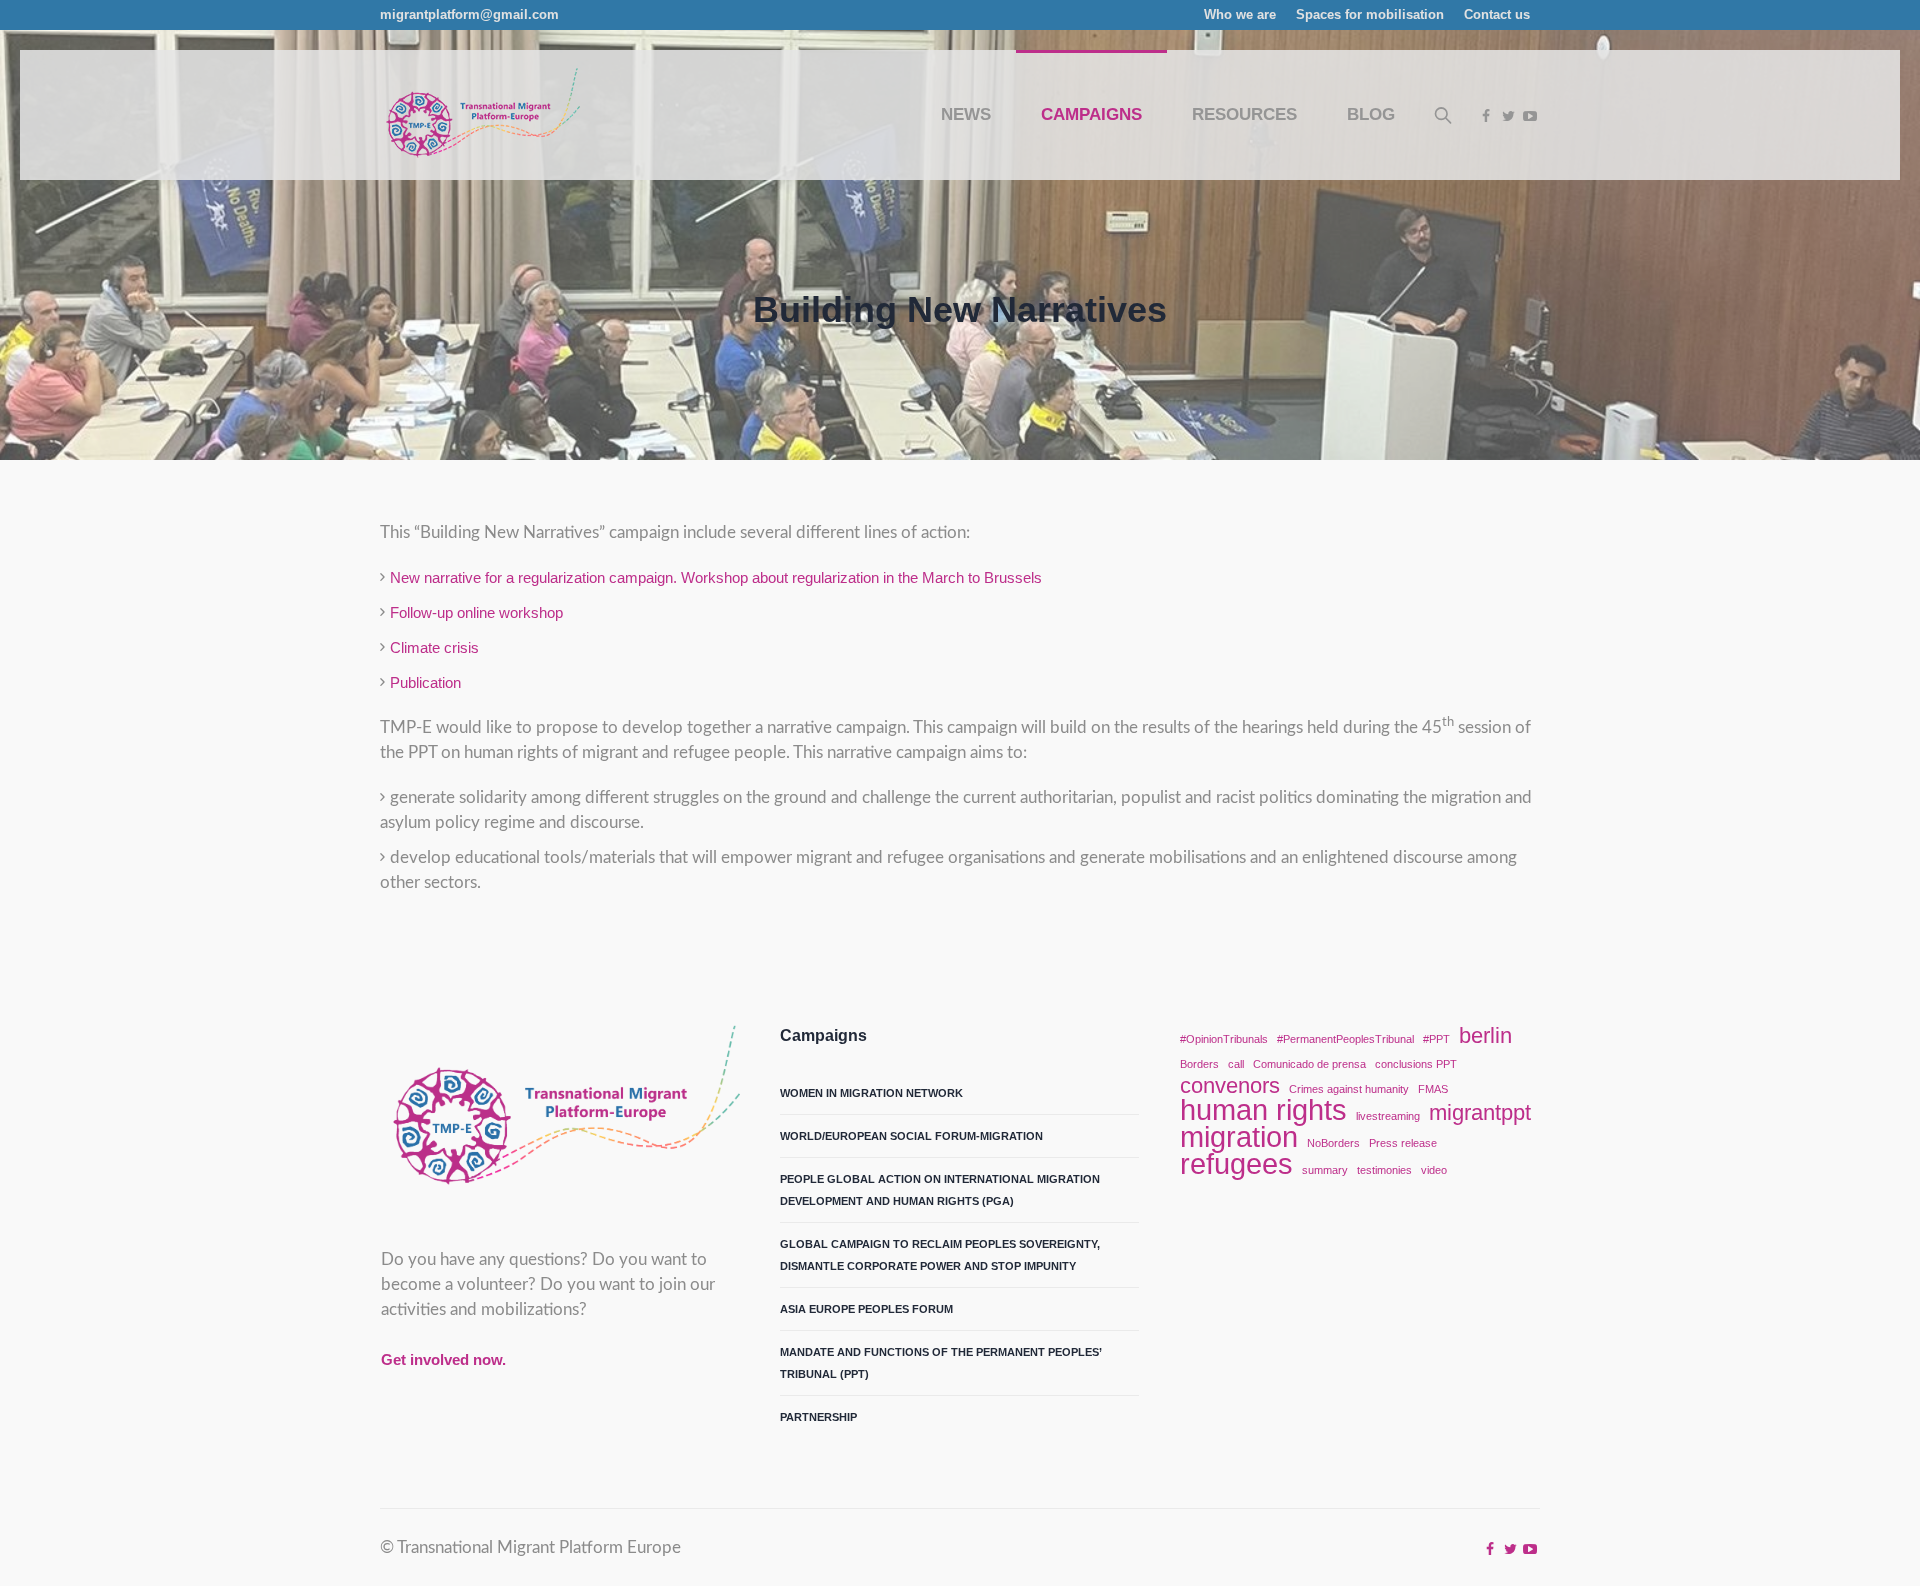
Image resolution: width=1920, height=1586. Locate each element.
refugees (1236, 1164)
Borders (1199, 1064)
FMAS (1433, 1089)
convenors (1230, 1086)
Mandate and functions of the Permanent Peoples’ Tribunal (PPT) (941, 1363)
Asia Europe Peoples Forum (866, 1309)
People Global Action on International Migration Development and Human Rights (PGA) (940, 1190)
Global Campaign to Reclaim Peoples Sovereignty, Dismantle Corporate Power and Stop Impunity (940, 1255)
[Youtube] (1530, 116)
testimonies (1384, 1170)
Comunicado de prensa (1309, 1064)
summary (1325, 1170)
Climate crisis (434, 647)
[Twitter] (1508, 116)
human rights (1263, 1110)
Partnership (818, 1417)
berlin (1485, 1036)
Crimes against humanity (1349, 1089)
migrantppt (1480, 1113)
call (1236, 1064)
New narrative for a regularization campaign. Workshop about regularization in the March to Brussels (716, 577)
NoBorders (1333, 1143)
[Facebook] (1486, 116)
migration (1239, 1137)
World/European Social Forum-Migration (911, 1136)
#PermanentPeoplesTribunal (1345, 1039)
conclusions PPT (1416, 1064)
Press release (1403, 1143)
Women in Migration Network (871, 1093)
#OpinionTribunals (1224, 1039)
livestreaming (1388, 1116)
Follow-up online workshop (476, 612)
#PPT (1436, 1039)
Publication (425, 682)
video (1434, 1170)
